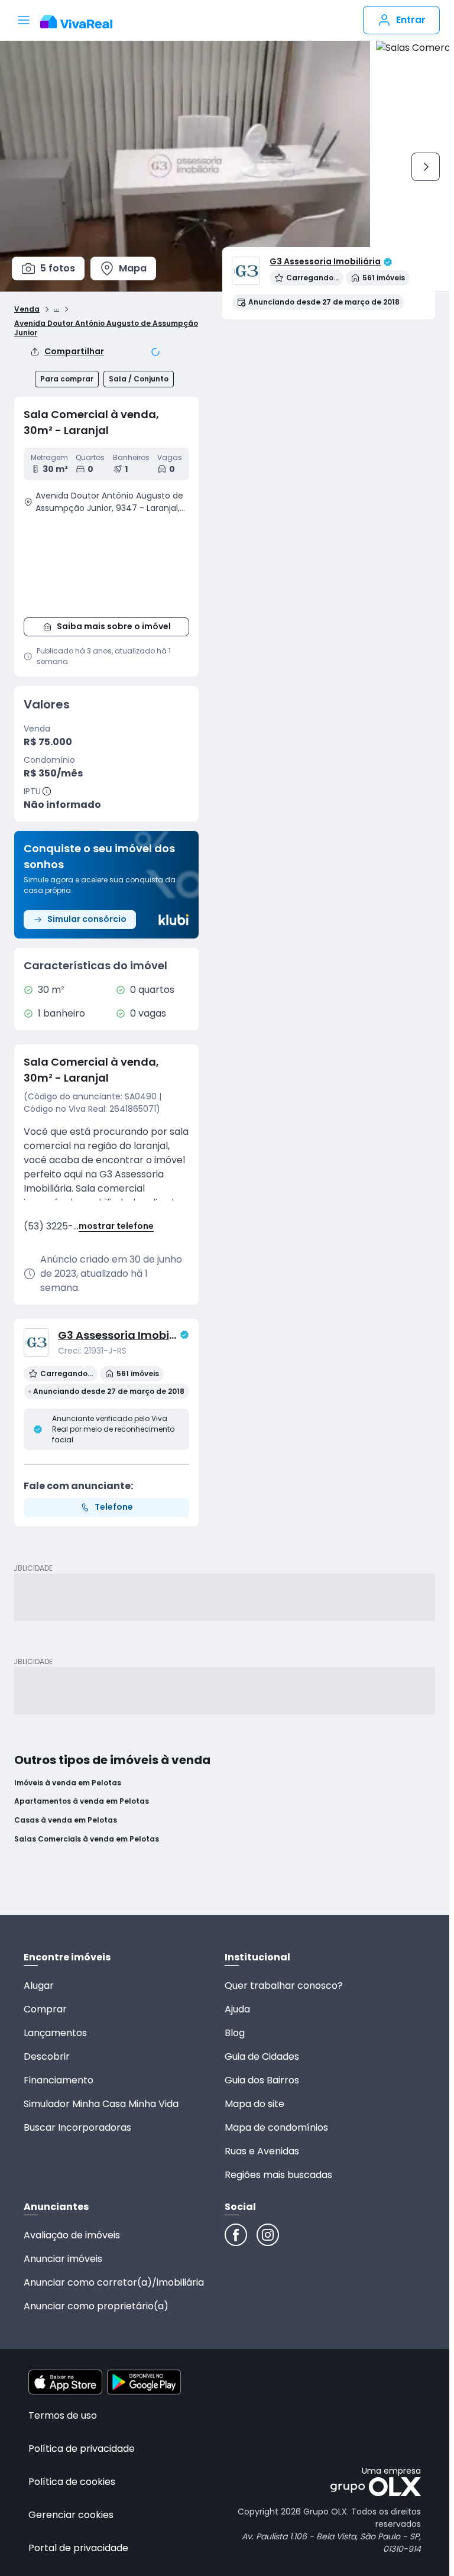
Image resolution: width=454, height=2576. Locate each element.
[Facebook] (236, 2235)
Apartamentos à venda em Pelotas (82, 1801)
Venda (27, 309)
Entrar (411, 20)
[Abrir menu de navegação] (24, 20)
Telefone (114, 1507)
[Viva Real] (82, 22)
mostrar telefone (116, 1226)
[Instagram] (268, 2235)
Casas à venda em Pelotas (66, 1820)
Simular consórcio (87, 919)
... (56, 308)
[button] (106, 564)
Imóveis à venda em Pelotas (68, 1783)
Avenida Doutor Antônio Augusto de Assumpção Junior (106, 328)
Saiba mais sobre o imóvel (114, 626)
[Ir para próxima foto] (426, 167)
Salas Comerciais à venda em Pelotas (87, 1839)
